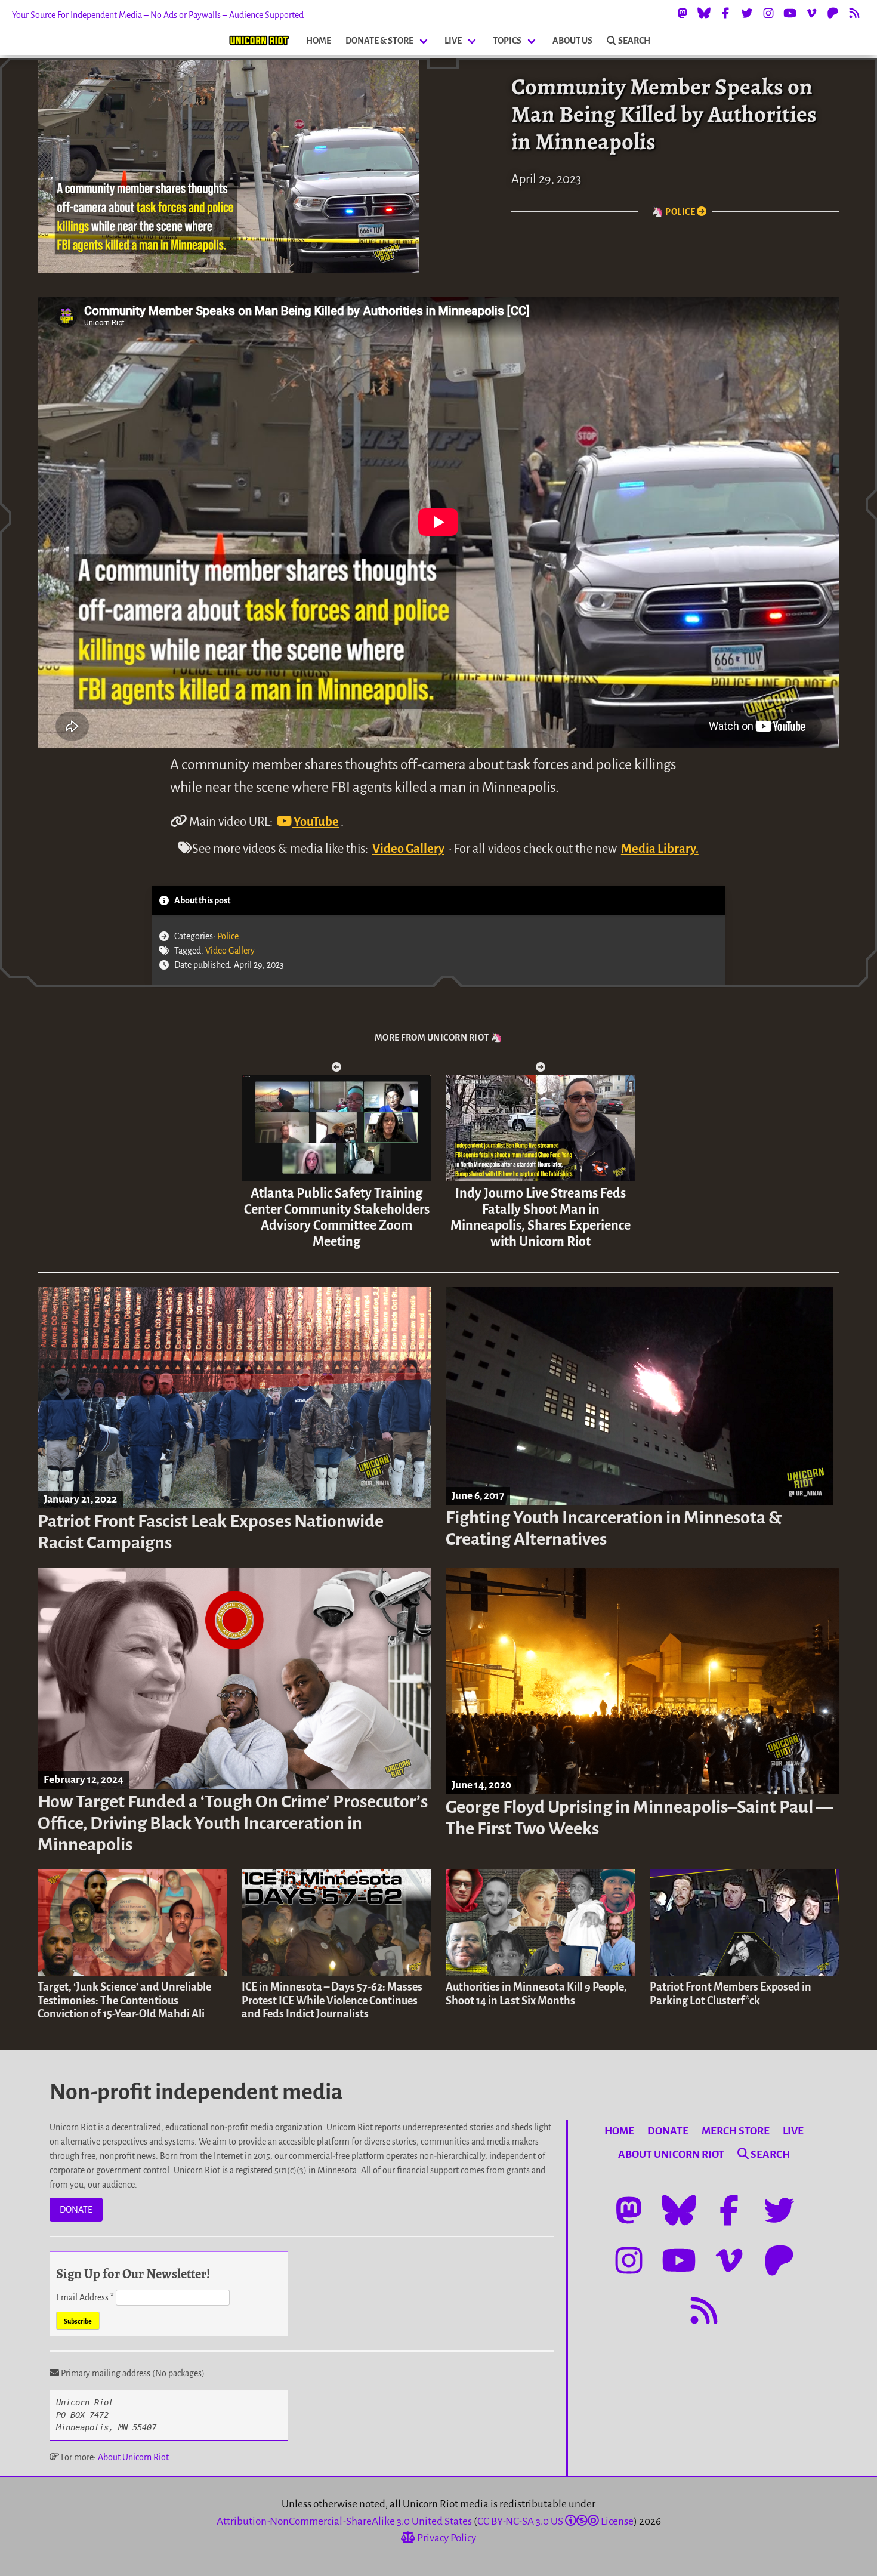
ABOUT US (572, 41)
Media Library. (660, 849)
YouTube (315, 822)
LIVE (453, 41)
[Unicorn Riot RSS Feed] (854, 13)
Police (228, 936)
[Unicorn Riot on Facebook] (725, 13)
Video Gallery (408, 849)
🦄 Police (674, 212)
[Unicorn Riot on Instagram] (768, 13)
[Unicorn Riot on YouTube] (790, 13)
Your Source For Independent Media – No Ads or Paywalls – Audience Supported (158, 15)
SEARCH (634, 41)
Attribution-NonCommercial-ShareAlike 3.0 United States (344, 2521)
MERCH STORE (736, 2131)
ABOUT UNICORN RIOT (671, 2154)
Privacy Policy (446, 2538)
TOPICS (507, 41)
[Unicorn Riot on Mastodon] (683, 13)
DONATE (76, 2210)
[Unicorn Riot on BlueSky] (704, 13)
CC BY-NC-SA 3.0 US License (555, 2521)
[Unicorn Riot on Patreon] (833, 13)
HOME (319, 41)
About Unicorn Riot (133, 2457)
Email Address (85, 2297)
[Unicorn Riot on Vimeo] (811, 13)
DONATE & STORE (379, 41)
